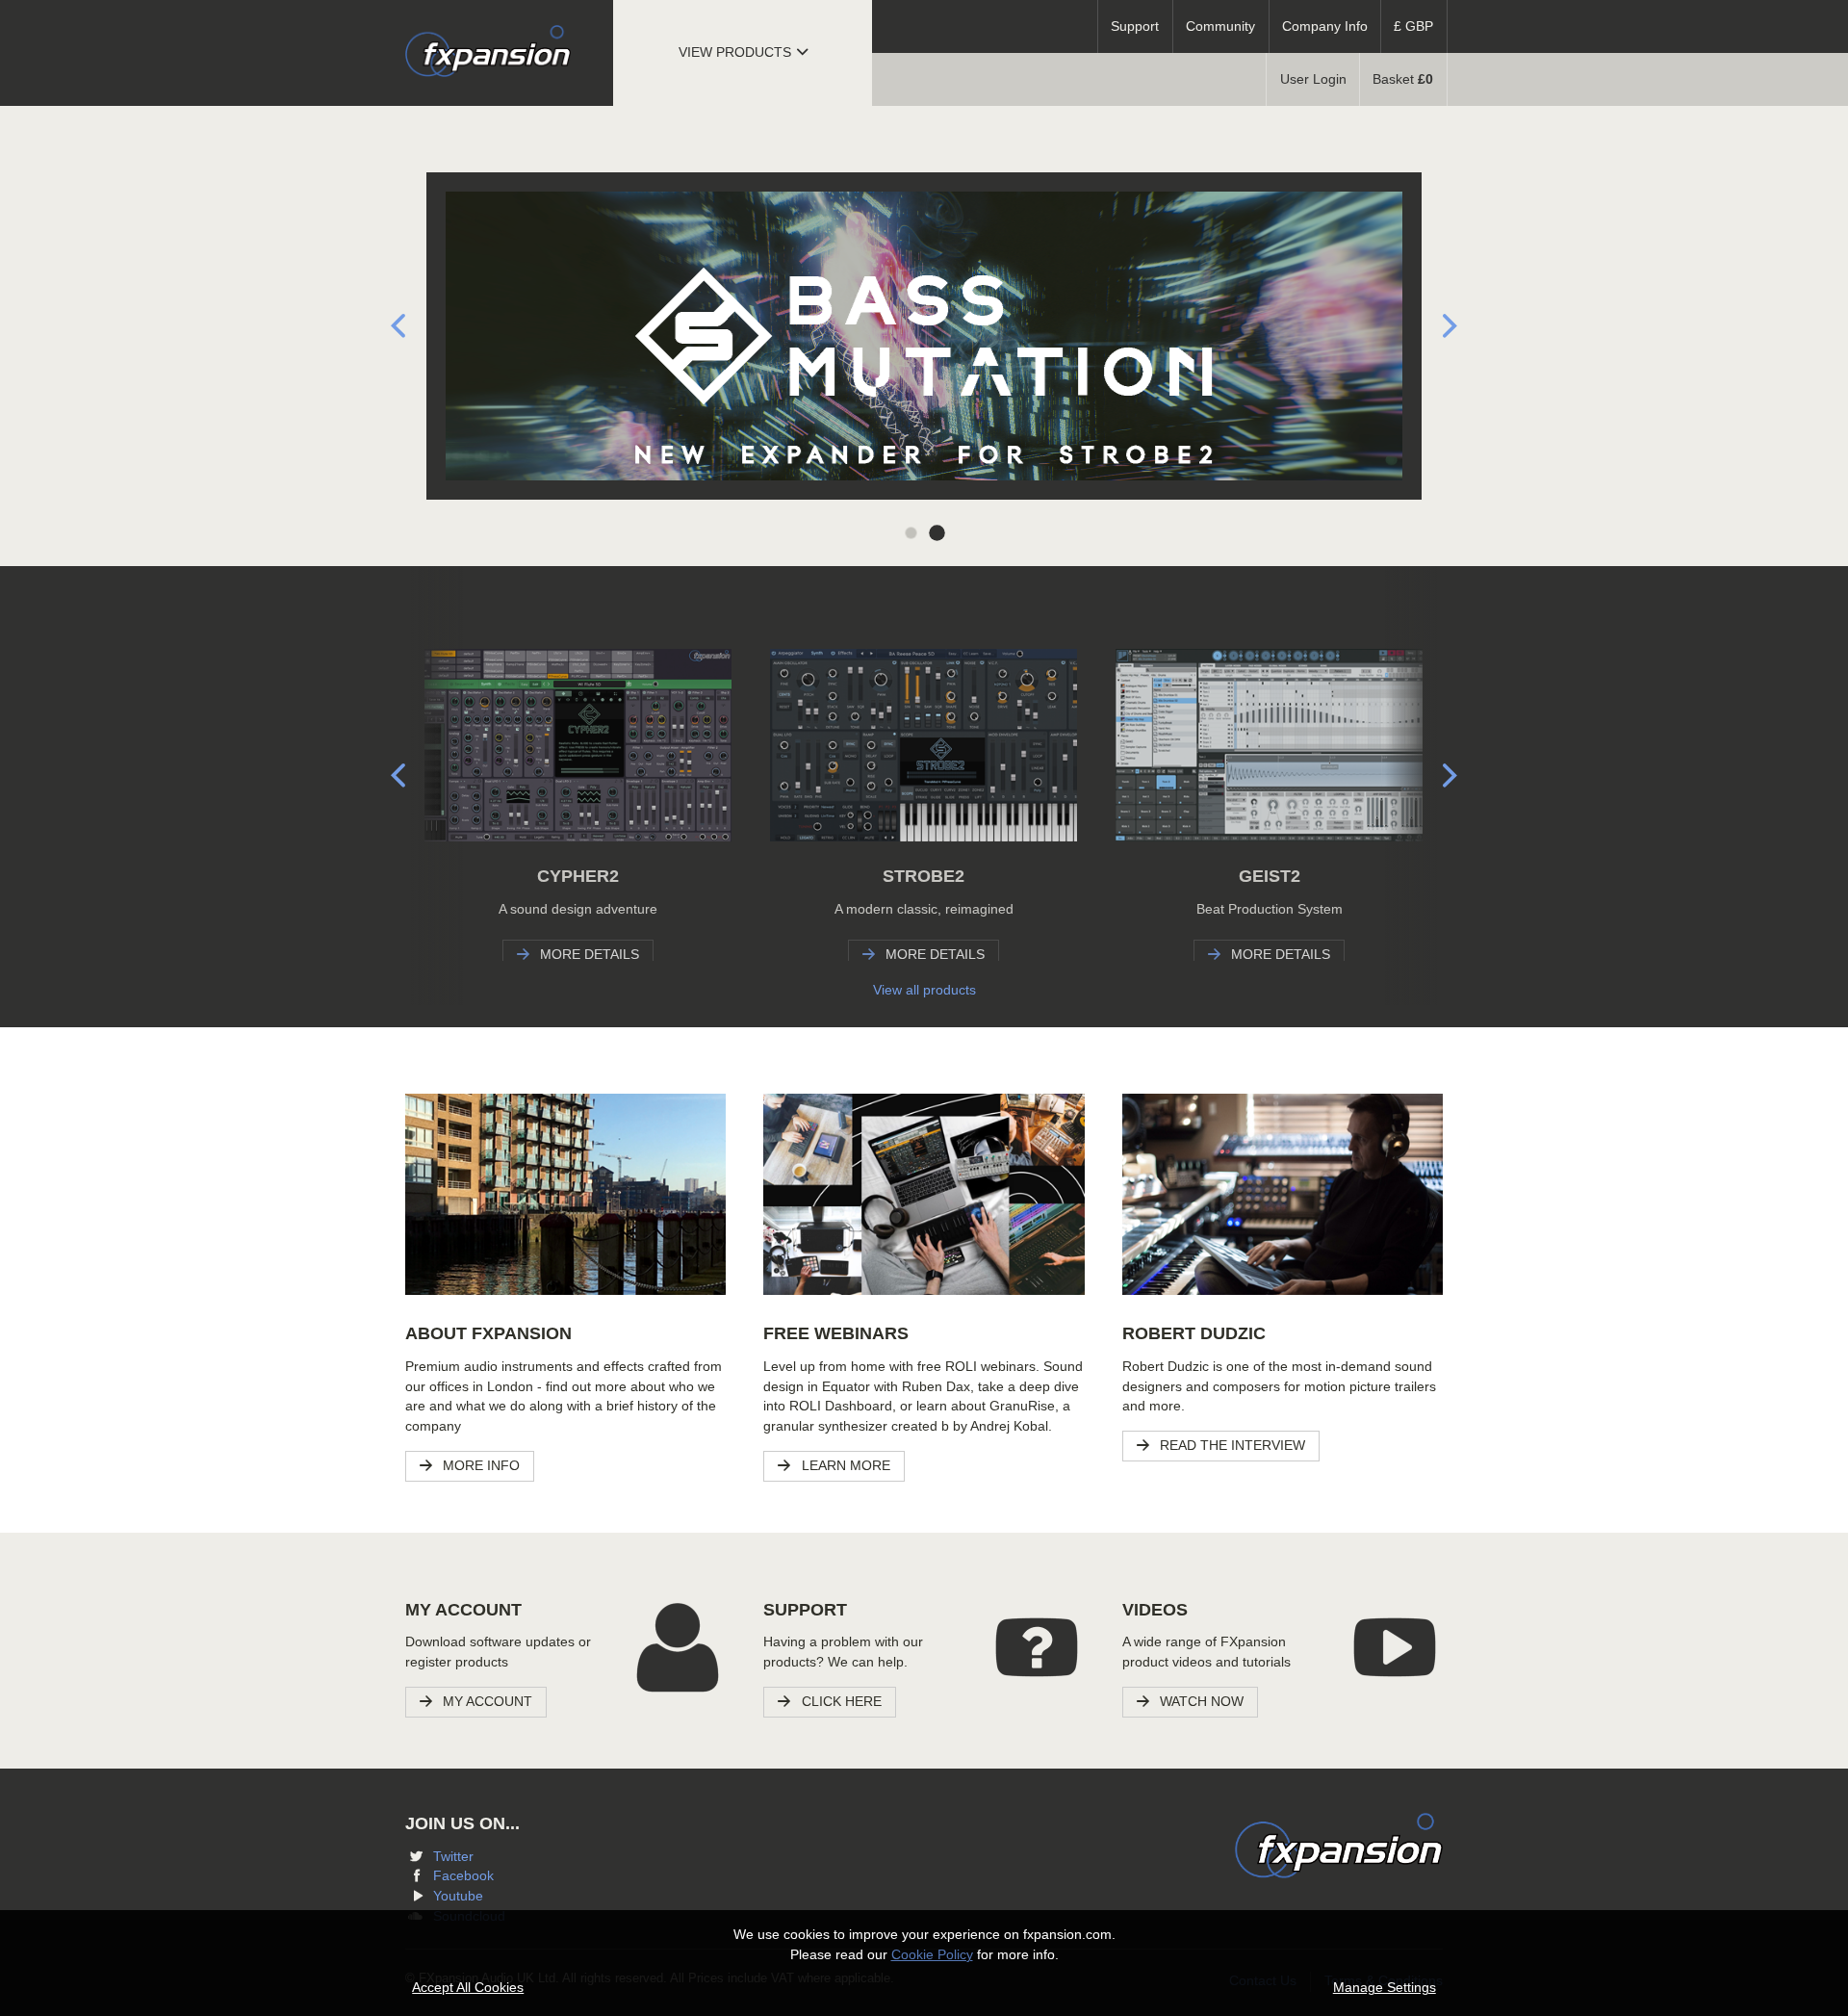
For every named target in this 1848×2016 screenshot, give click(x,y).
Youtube (458, 1896)
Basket (1403, 79)
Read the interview (1231, 1446)
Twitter (453, 1857)
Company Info (1325, 26)
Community (1220, 26)
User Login (1313, 79)
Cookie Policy (932, 1955)
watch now (1200, 1702)
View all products (924, 990)
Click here (840, 1702)
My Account (486, 1702)
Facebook (463, 1876)
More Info (479, 1466)
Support (1135, 26)
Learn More (844, 1466)
